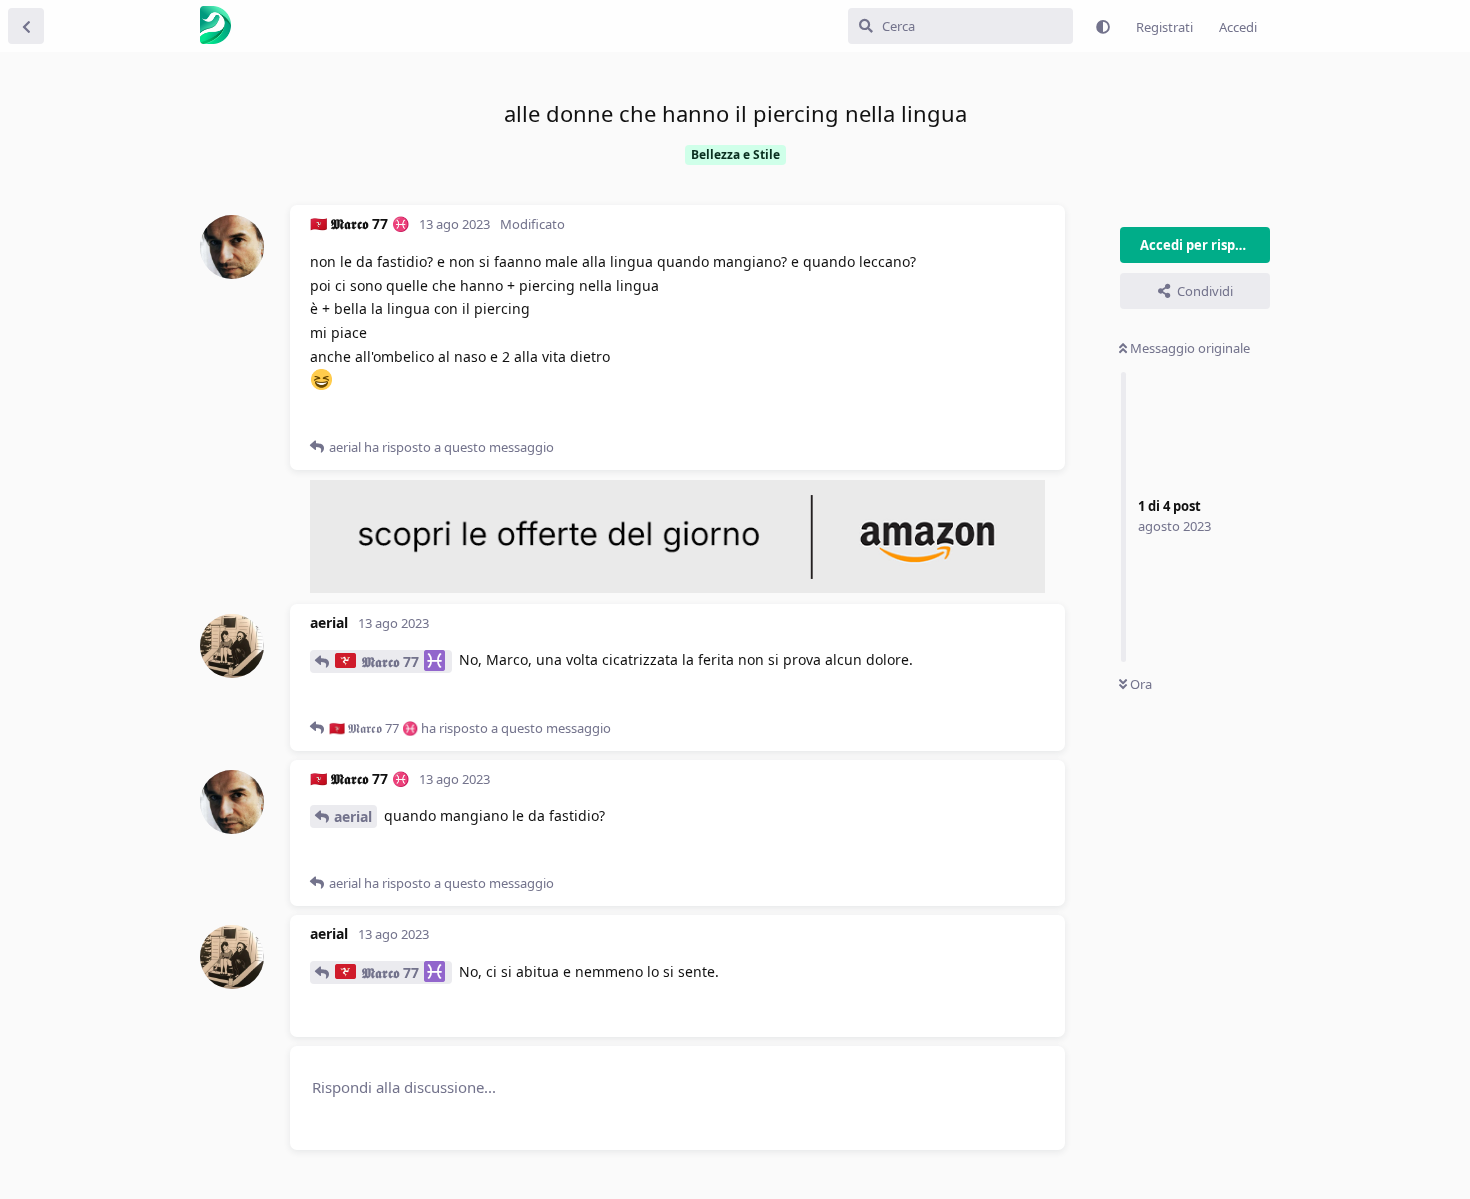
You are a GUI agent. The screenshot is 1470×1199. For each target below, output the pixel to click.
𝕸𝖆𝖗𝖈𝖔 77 (390, 661)
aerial (353, 816)
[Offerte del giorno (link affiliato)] (677, 588)
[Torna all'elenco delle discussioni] (26, 26)
